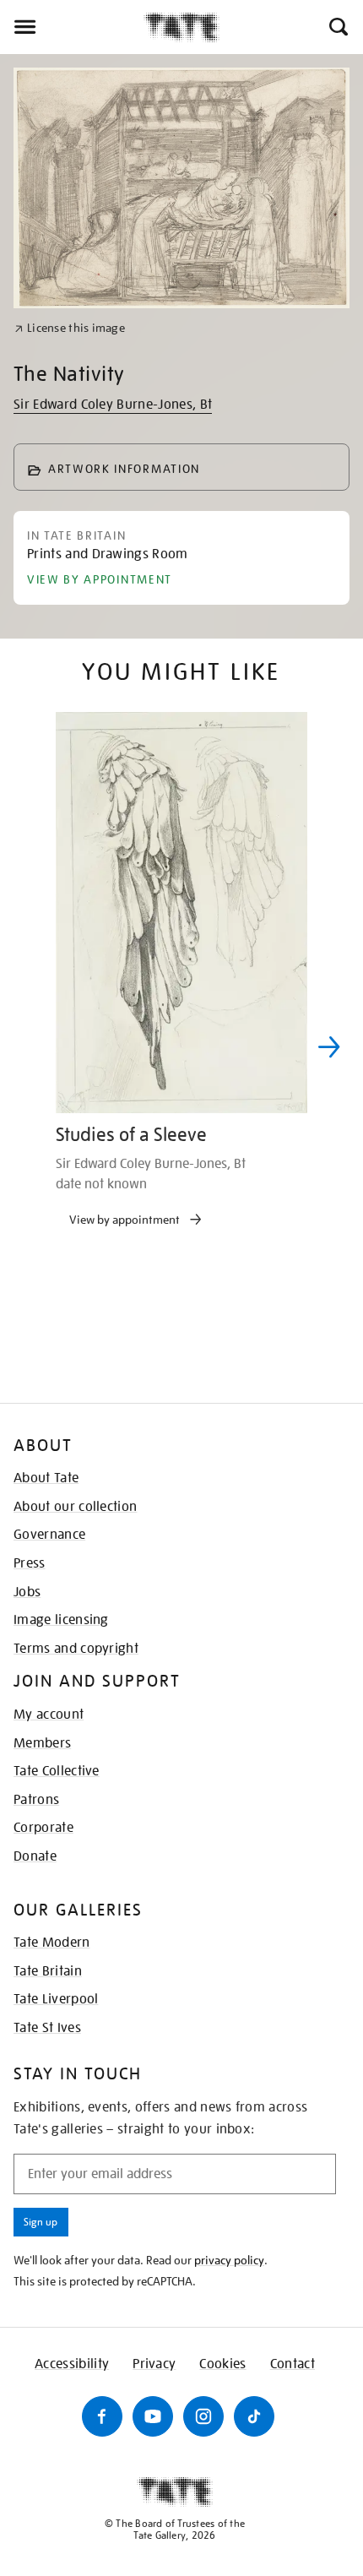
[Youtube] (153, 2416)
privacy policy (229, 2260)
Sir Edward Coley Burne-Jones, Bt (113, 405)
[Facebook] (102, 2416)
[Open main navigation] (72, 27)
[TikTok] (254, 2416)
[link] (70, 328)
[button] (337, 27)
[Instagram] (203, 2416)
